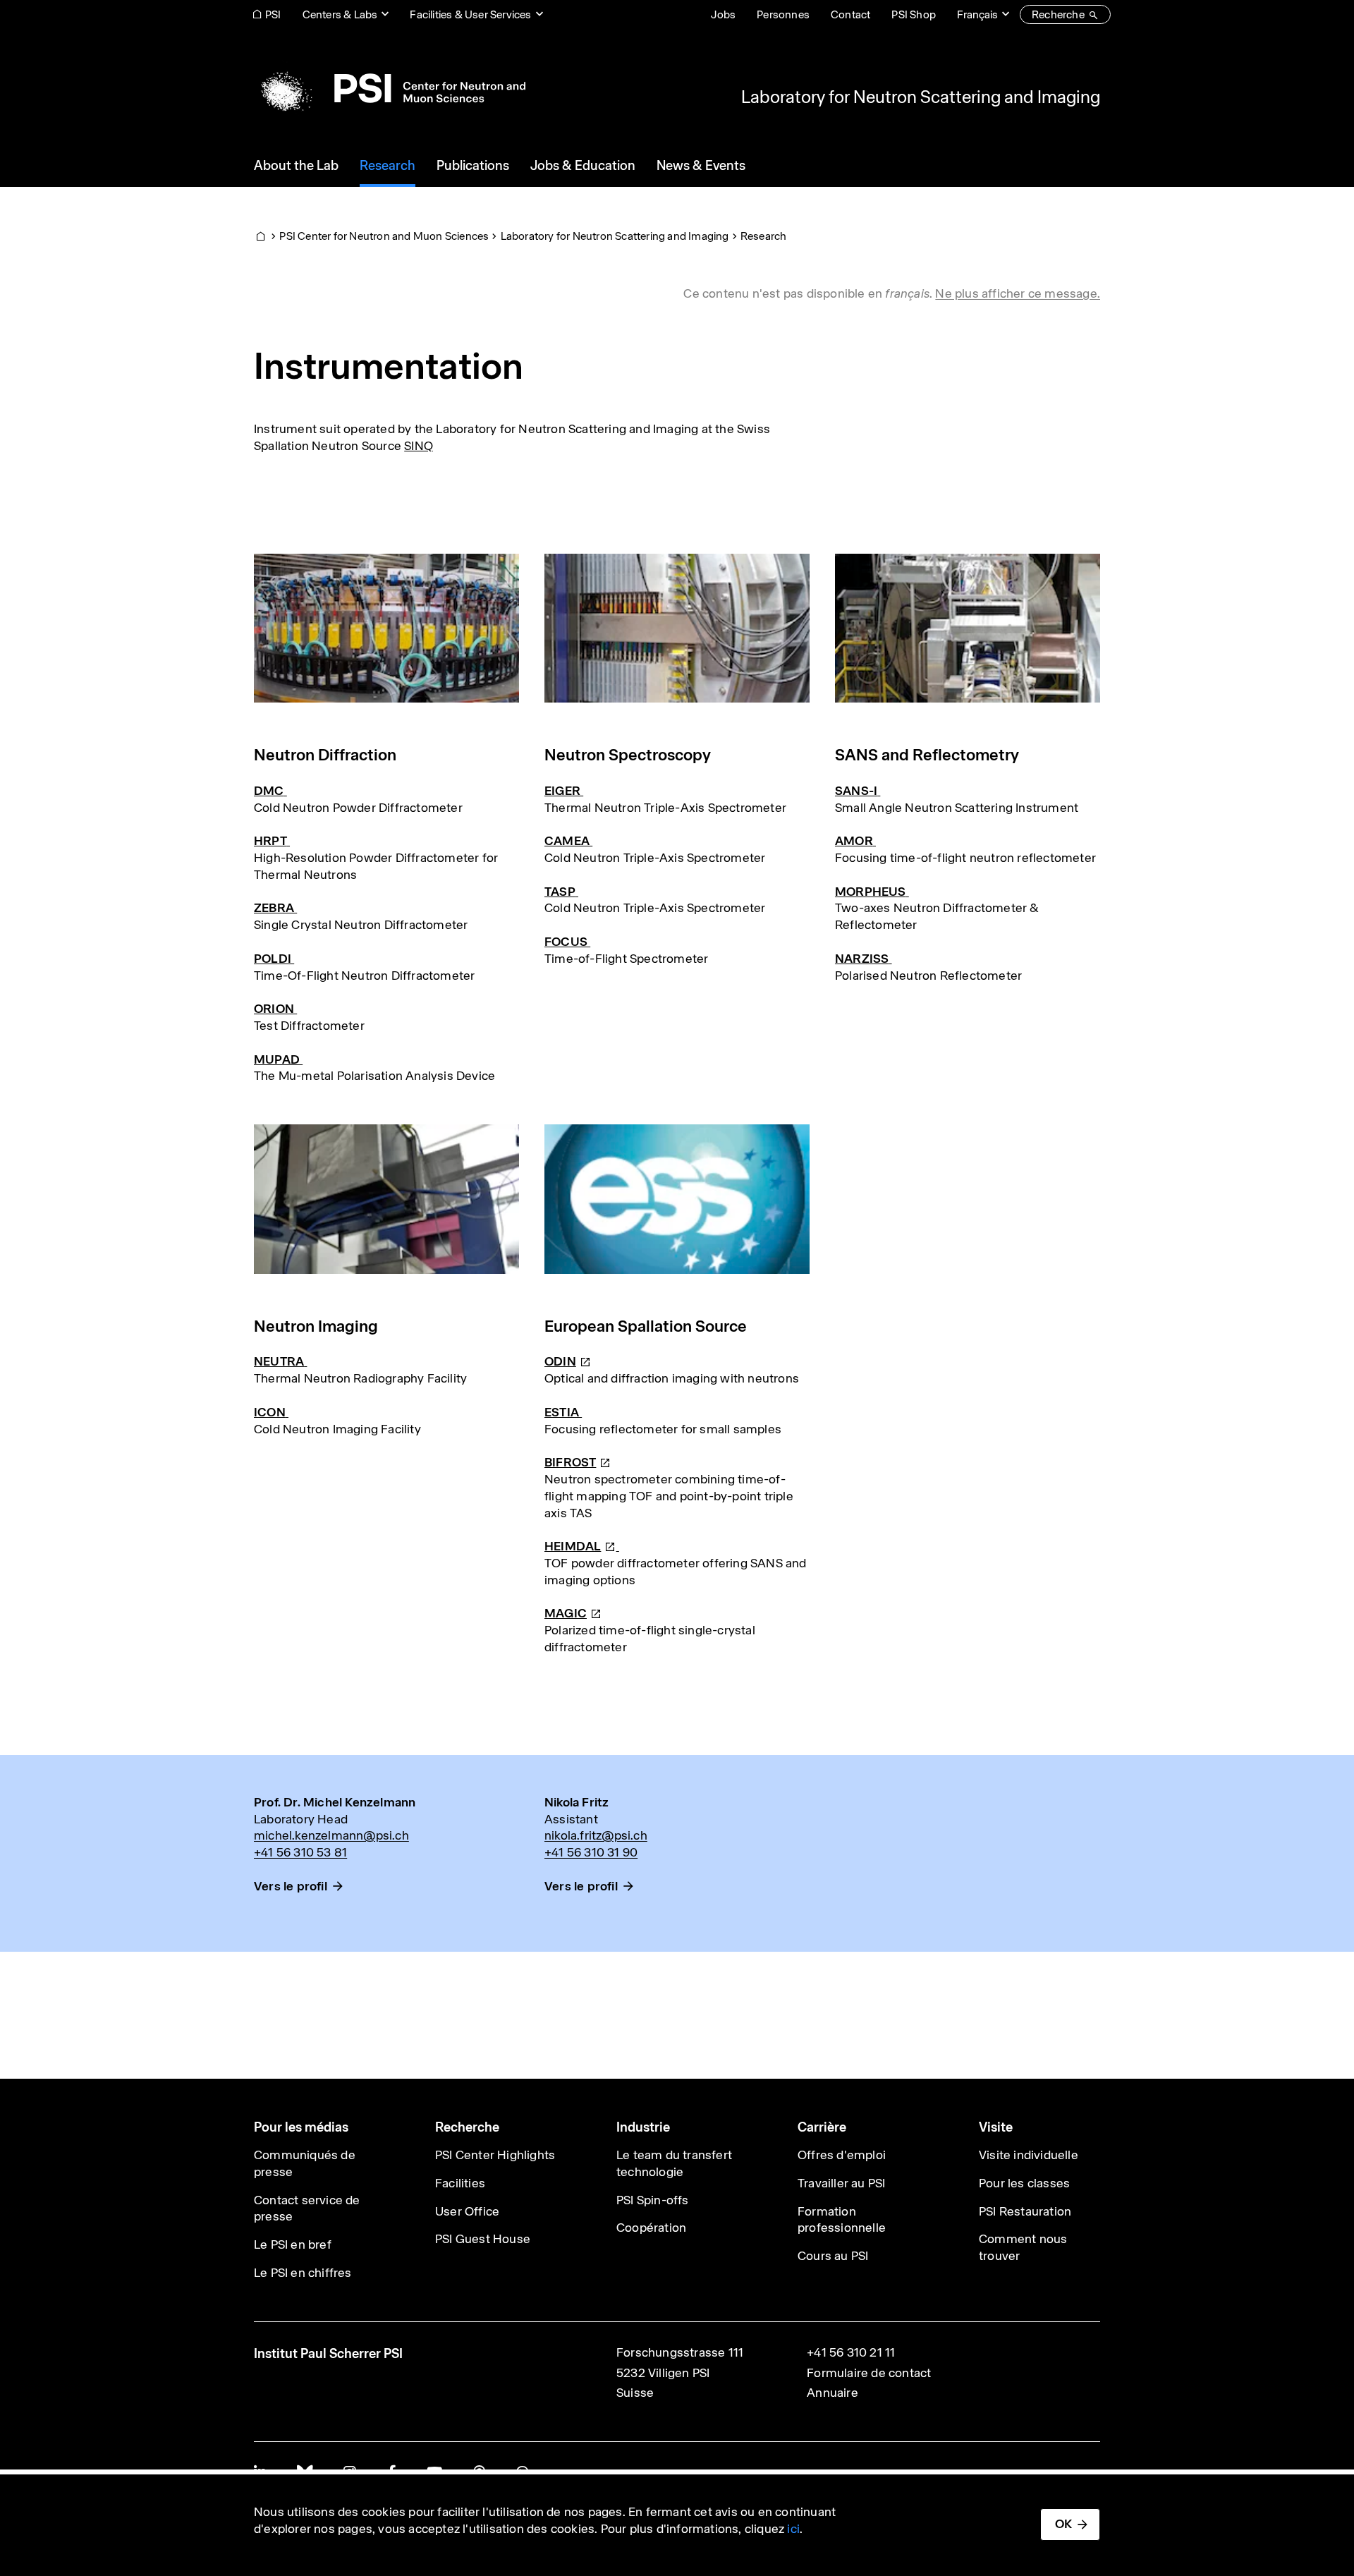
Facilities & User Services (470, 14)
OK (1063, 2524)
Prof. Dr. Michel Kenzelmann (335, 1802)
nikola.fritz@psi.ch (596, 1835)
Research (764, 236)
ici (793, 2529)
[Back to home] (390, 88)
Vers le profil (291, 1886)
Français (977, 14)
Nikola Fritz (577, 1802)
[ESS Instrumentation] (618, 1546)
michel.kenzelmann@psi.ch (331, 1835)
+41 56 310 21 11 (851, 2352)
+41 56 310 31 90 (591, 1852)
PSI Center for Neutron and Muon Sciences (384, 236)
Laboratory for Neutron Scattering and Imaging (921, 97)
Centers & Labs (340, 14)
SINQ (419, 446)
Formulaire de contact (869, 2373)
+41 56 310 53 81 (300, 1852)
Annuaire (832, 2393)
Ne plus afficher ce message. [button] (1018, 293)
